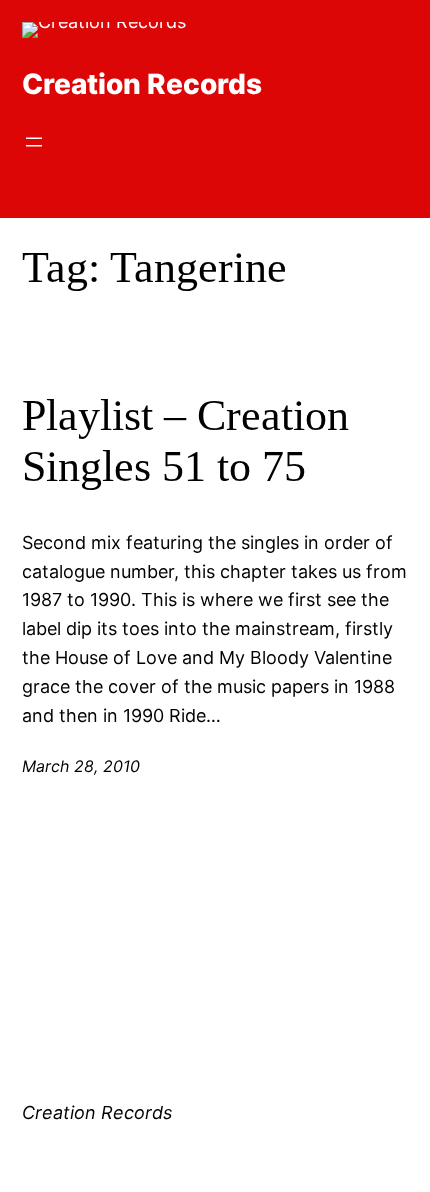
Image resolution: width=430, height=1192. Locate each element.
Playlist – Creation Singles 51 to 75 (185, 441)
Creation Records (142, 84)
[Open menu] (34, 142)
